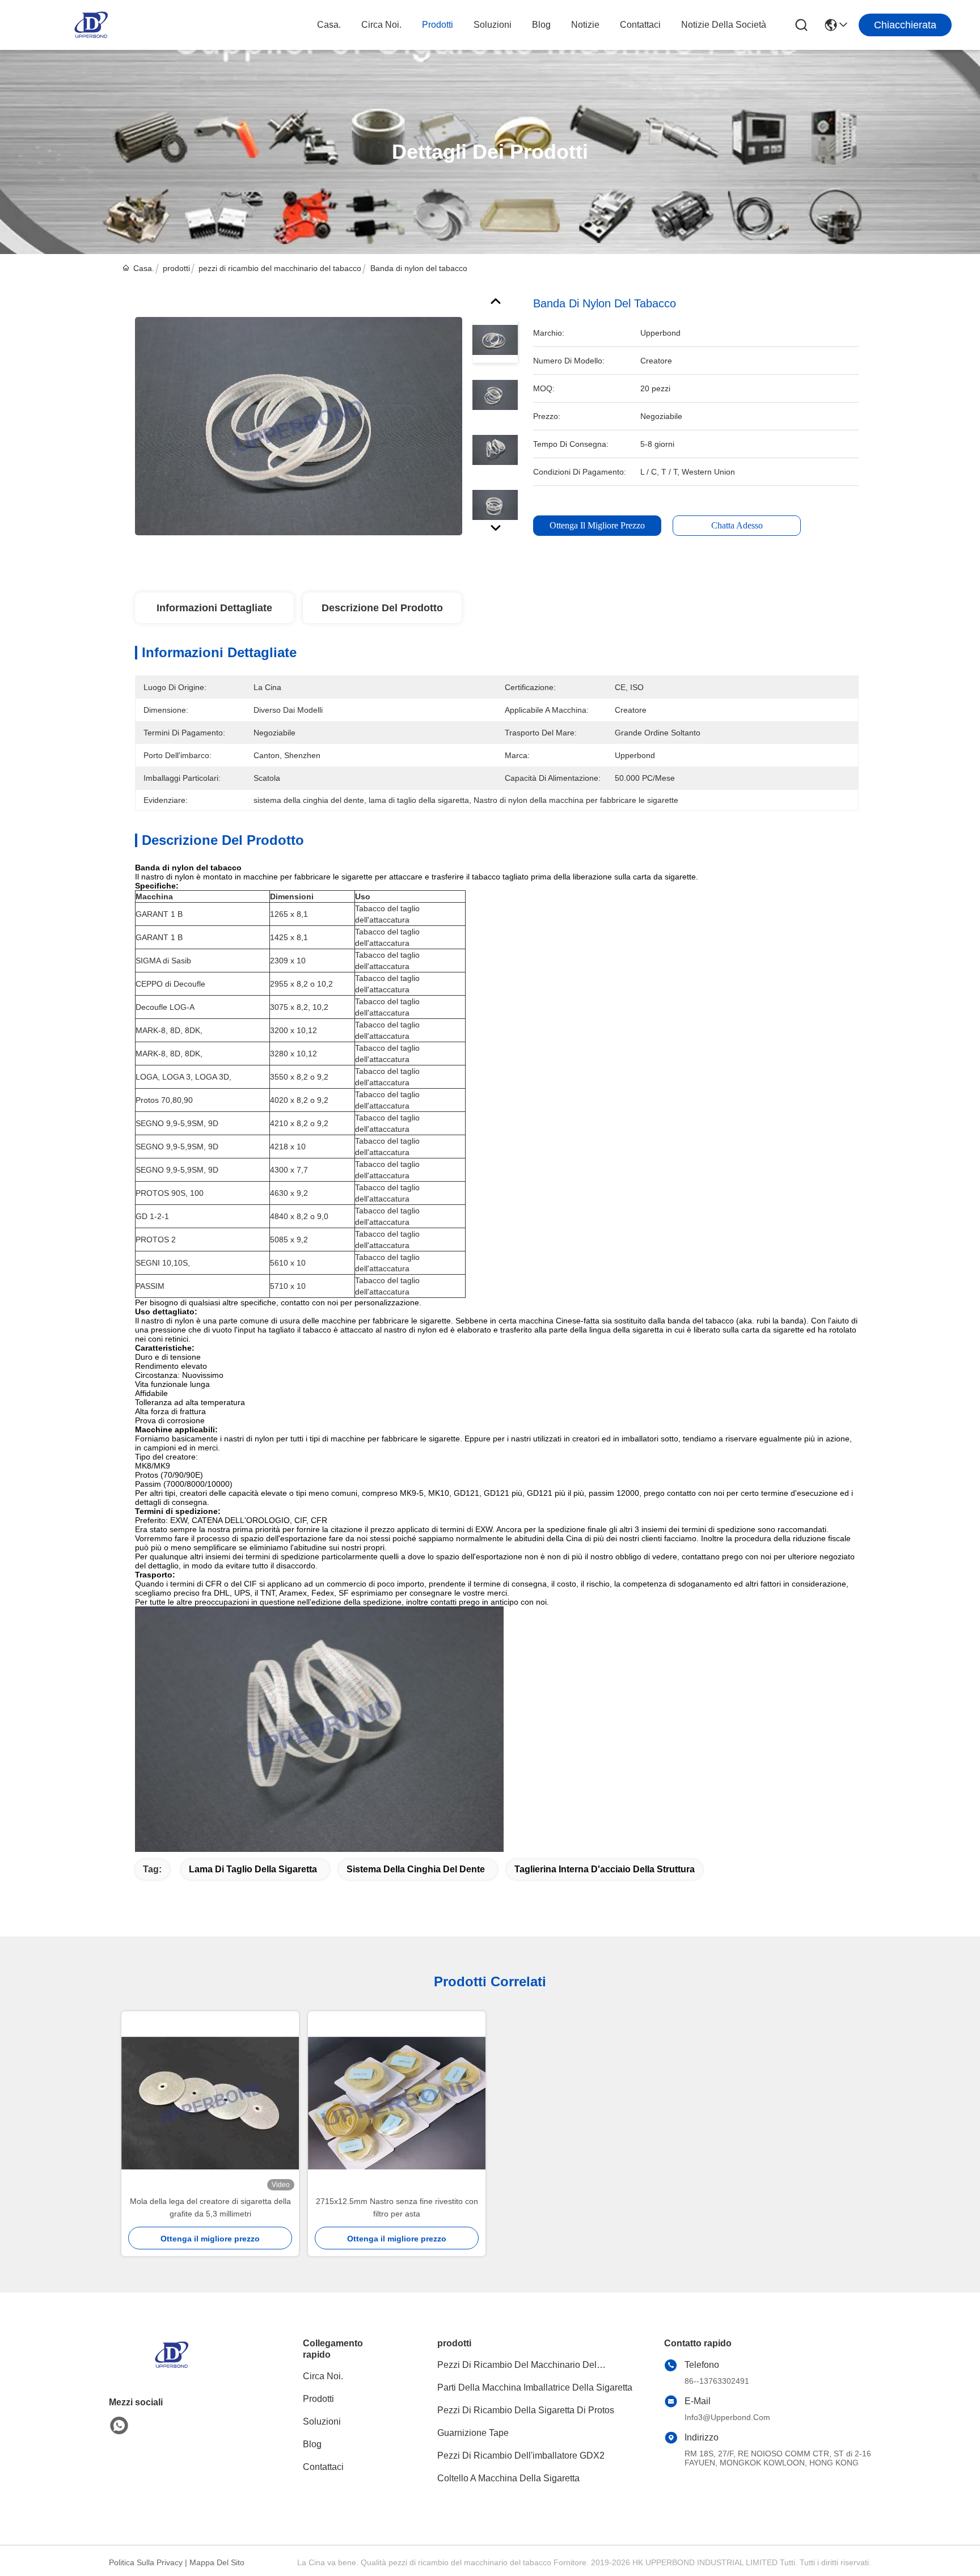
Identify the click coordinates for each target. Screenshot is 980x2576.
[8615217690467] (119, 2426)
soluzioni (493, 25)
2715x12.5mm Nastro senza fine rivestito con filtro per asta (397, 2207)
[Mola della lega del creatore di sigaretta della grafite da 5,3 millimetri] (210, 2103)
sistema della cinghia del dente (416, 1869)
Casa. (329, 25)
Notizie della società (724, 25)
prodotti (438, 25)
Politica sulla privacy (146, 2562)
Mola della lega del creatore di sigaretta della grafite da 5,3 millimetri (210, 2207)
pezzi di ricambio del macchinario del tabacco (280, 268)
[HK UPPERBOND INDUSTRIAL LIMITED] (91, 25)
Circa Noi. (381, 25)
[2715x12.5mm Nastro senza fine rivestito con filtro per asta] (397, 2103)
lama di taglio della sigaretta (253, 1869)
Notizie (585, 25)
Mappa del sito (217, 2562)
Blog (541, 25)
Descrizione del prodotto (382, 608)
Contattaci (640, 25)
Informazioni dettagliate (214, 608)
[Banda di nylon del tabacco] (299, 426)
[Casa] (171, 2369)
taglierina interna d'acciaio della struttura (605, 1869)
